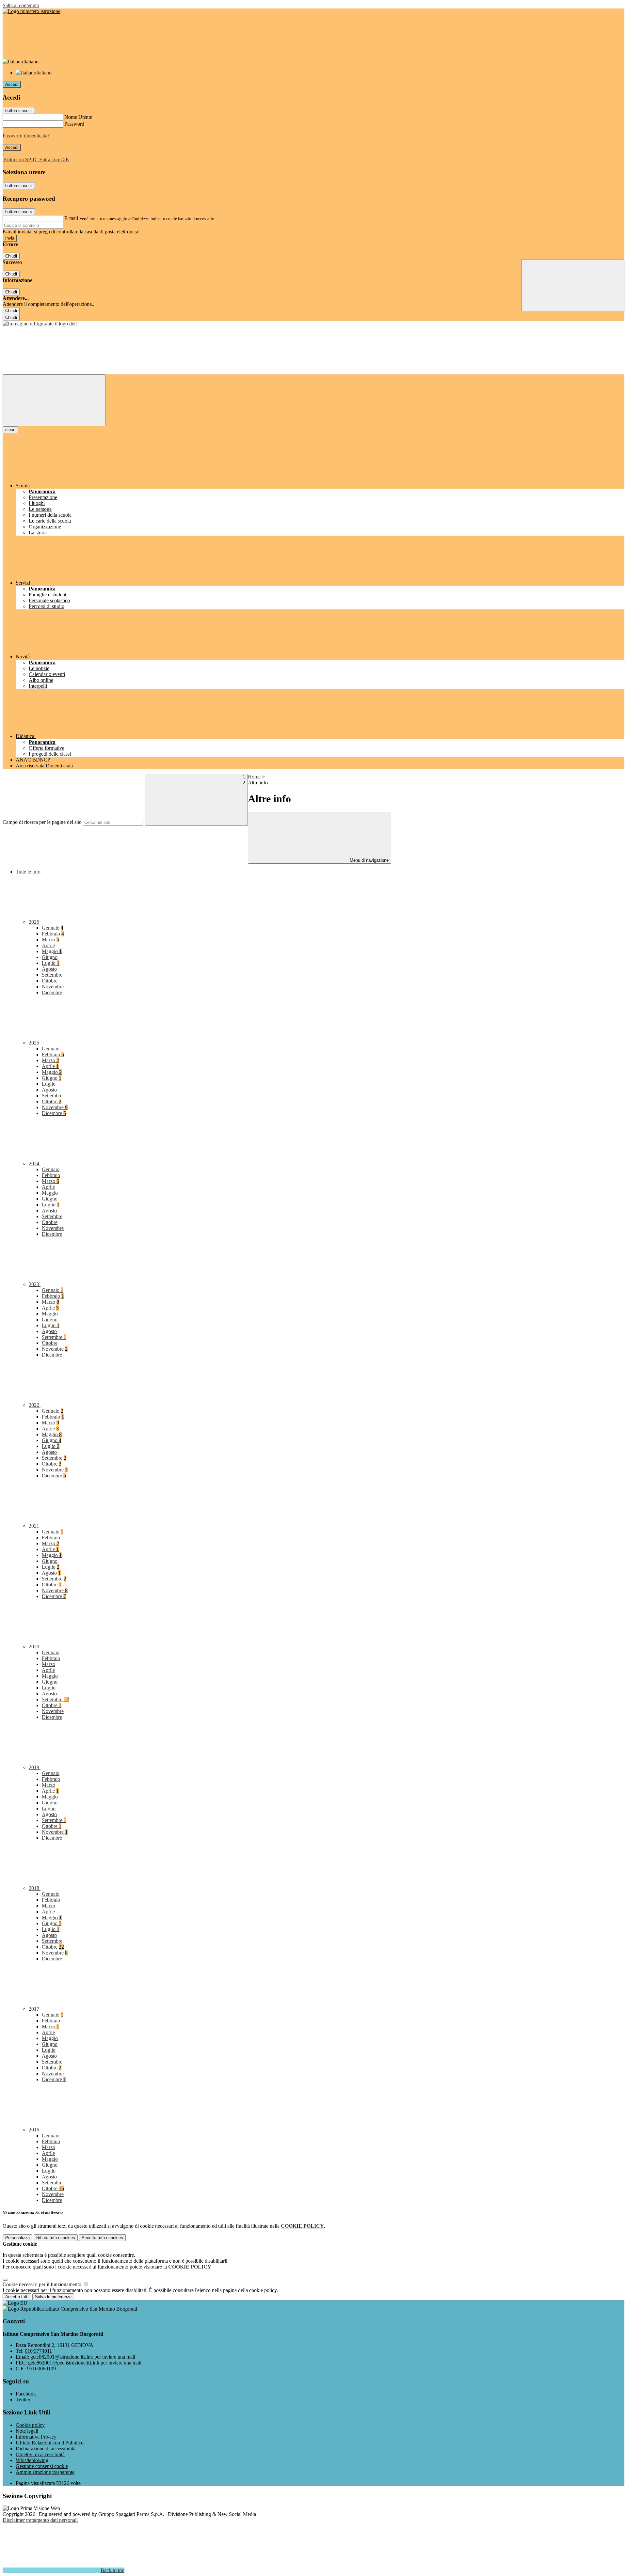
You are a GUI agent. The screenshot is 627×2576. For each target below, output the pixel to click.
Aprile (48, 945)
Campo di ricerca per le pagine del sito (42, 822)
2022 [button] (35, 1405)
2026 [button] (35, 922)
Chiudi (11, 256)
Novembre (53, 987)
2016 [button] (35, 2130)
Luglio (51, 963)
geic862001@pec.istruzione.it (85, 2363)
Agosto (49, 969)
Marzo (50, 940)
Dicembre (52, 992)
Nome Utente (78, 117)
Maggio (52, 951)
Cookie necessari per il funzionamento (43, 2284)
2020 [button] (35, 1647)
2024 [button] (35, 1163)
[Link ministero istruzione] (32, 11)
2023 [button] (35, 1284)
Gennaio (53, 928)
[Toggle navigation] (54, 400)
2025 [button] (35, 1043)
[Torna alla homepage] (40, 324)
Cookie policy (30, 2425)
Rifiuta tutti (56, 2238)
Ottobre (50, 981)
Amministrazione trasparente (45, 2472)
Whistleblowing (32, 2460)
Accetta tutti (102, 2238)
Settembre (52, 975)
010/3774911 (38, 2351)
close (10, 430)
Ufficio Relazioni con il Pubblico (50, 2443)
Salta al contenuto (21, 5)
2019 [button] (35, 1767)
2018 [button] (35, 1888)
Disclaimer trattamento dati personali (40, 2520)
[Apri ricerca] (573, 285)
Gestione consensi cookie (42, 2466)
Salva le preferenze (53, 2297)
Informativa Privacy (36, 2437)
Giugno (50, 957)
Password (74, 124)
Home (254, 777)
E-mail (71, 218)
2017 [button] (35, 2009)
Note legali (27, 2431)
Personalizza (17, 2238)
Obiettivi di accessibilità (40, 2454)
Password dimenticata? (26, 136)
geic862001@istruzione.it (83, 2357)
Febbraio (53, 934)
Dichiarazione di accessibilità (46, 2449)
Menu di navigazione (369, 860)
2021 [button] (35, 1526)
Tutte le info (28, 872)
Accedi (12, 84)
